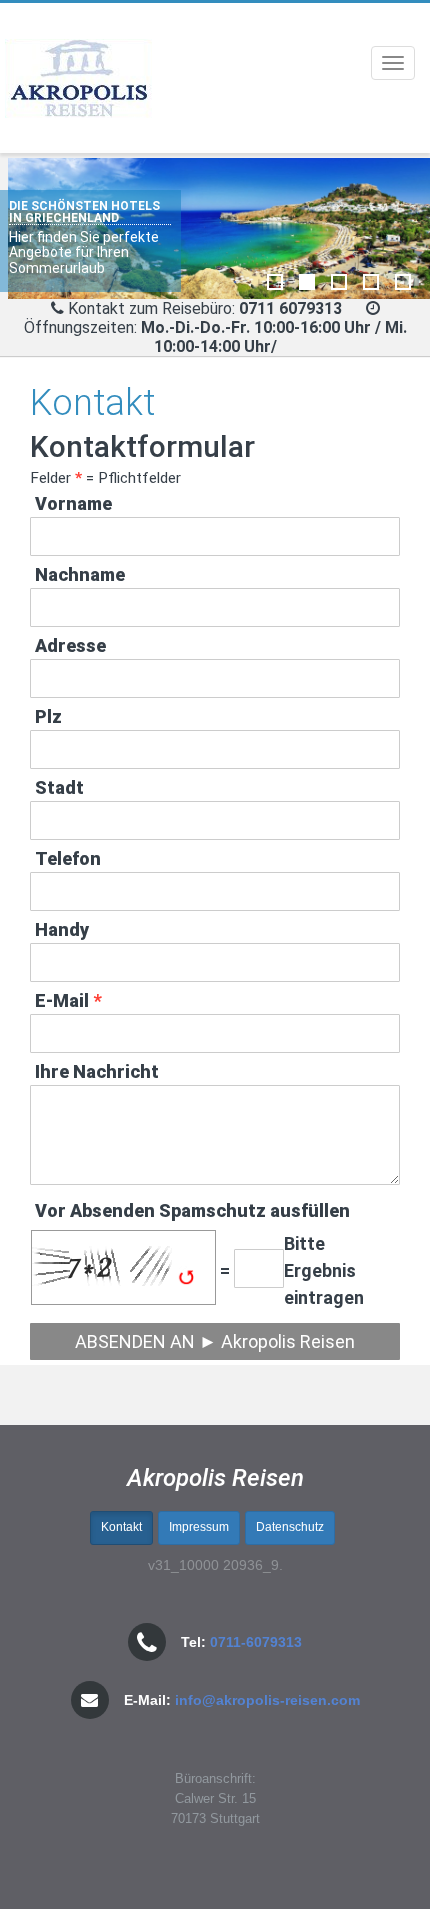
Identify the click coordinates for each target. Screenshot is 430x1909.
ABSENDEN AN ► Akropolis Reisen (215, 1341)
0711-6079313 (256, 1642)
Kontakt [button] (121, 1527)
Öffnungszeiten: (215, 337)
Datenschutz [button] (290, 1527)
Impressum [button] (199, 1527)
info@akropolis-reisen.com (267, 1700)
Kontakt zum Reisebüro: (151, 308)
